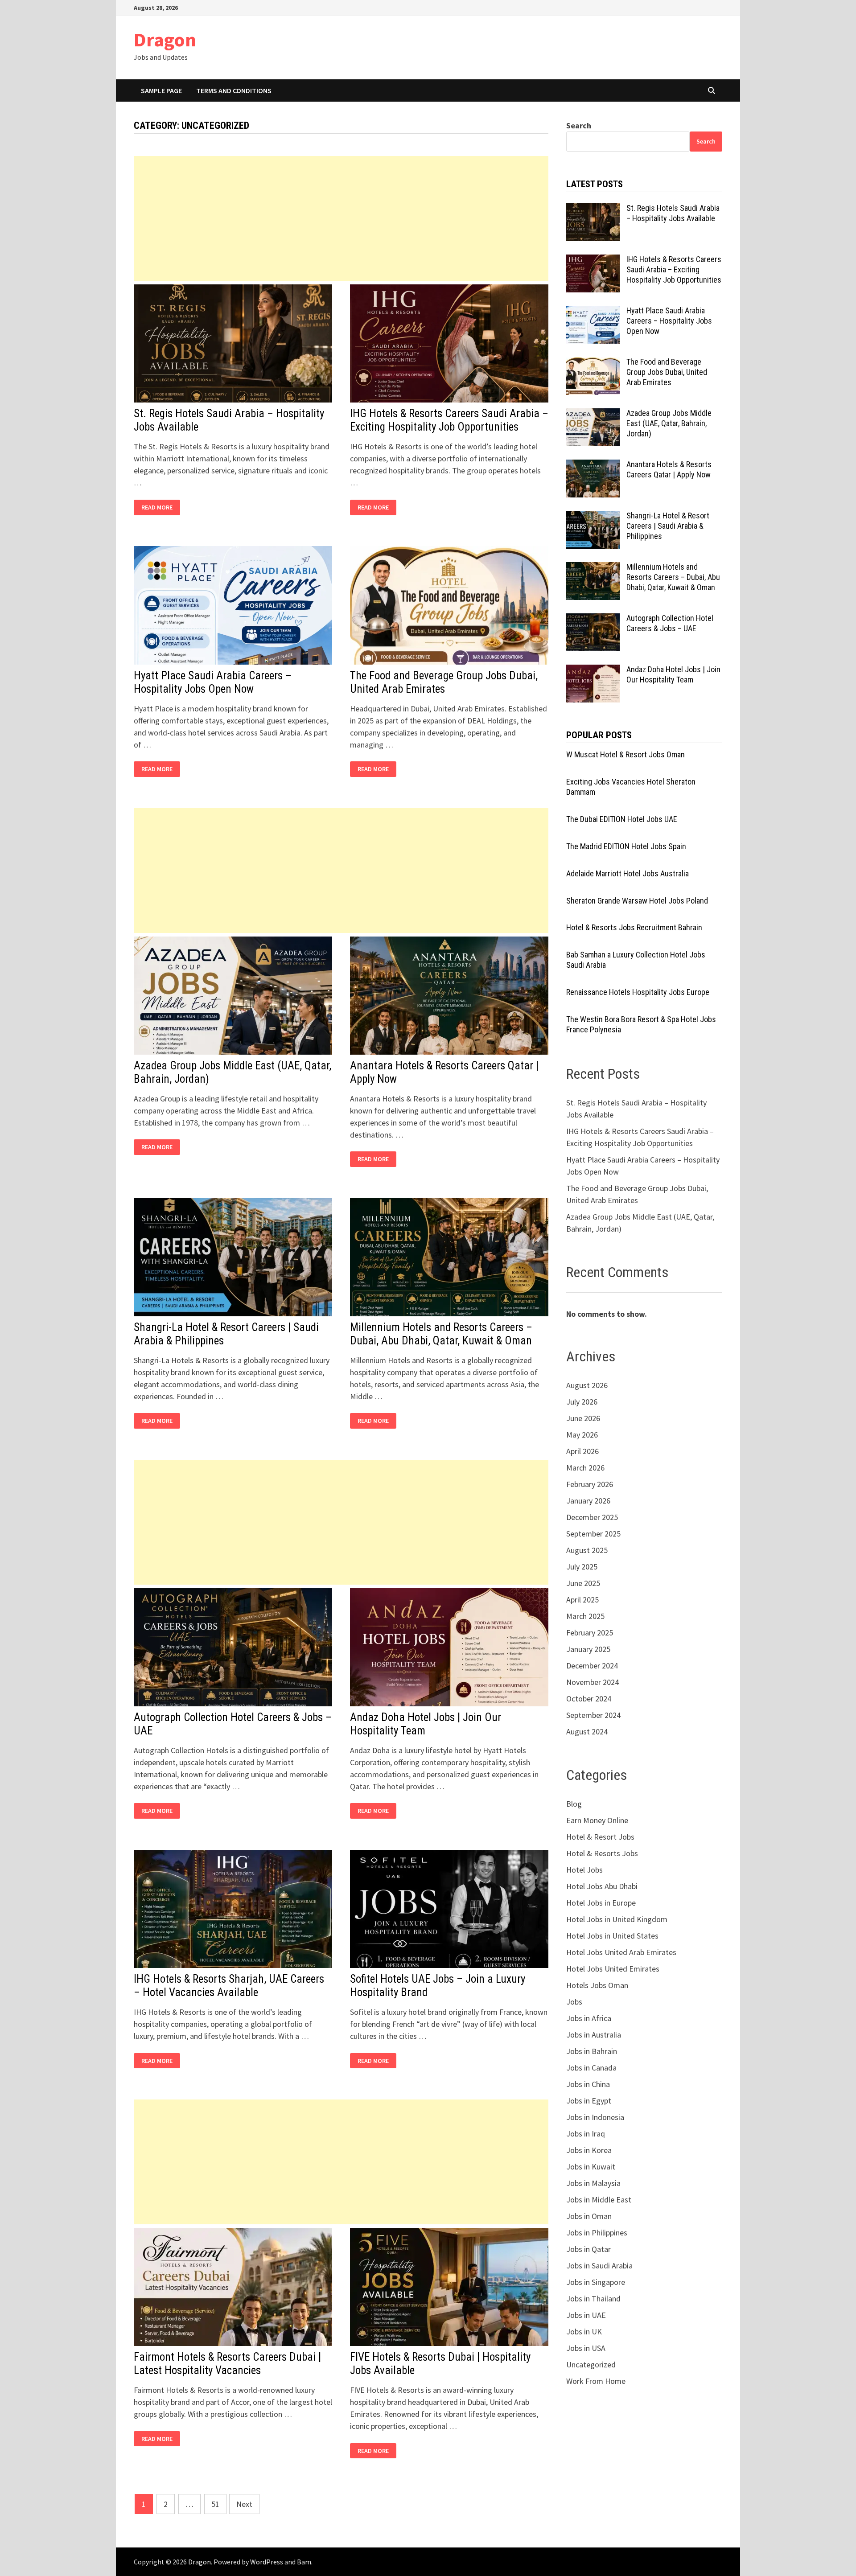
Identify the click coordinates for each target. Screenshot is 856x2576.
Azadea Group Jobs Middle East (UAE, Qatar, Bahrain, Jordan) (669, 423)
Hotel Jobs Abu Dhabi (602, 1886)
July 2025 (582, 1567)
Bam (304, 2562)
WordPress (267, 2562)
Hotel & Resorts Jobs (602, 1853)
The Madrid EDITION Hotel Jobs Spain (626, 846)
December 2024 (592, 1666)
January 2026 (588, 1501)
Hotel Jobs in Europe (601, 1903)
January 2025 (588, 1649)
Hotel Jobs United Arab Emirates (621, 1952)
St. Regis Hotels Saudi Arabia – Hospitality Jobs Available (673, 213)
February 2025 (590, 1633)
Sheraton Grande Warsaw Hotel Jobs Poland (637, 901)
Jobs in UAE (586, 2315)
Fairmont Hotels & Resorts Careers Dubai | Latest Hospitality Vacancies (227, 2364)
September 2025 (593, 1534)
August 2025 (587, 1550)
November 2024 (593, 1682)
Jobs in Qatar (588, 2249)
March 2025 (585, 1616)
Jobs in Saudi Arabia (599, 2266)
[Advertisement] (341, 218)
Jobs (574, 2002)
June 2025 (583, 1583)
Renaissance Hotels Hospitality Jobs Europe (638, 992)
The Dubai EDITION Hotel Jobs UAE (622, 819)
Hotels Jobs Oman (597, 1985)
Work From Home (596, 2381)
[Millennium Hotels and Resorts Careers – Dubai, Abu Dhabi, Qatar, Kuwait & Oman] (593, 568)
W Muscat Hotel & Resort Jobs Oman (626, 754)
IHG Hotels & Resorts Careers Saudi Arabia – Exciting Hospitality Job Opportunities (449, 420)
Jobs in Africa (589, 2018)
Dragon (165, 39)
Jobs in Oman (589, 2216)
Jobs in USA (586, 2348)
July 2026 (582, 1402)
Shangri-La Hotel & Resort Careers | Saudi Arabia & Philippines (668, 526)
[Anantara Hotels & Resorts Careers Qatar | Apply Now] (593, 466)
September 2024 (593, 1715)
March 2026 (585, 1468)
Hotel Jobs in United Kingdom (617, 1919)
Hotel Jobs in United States (612, 1936)
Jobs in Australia (594, 2035)
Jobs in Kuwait (591, 2167)
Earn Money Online (597, 1820)
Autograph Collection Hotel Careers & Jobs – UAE (670, 623)
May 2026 (582, 1435)
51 (215, 2504)
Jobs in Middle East (599, 2200)
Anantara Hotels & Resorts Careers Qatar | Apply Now (669, 469)
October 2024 (589, 1699)
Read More (159, 507)
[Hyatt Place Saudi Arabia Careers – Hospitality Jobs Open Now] (593, 312)
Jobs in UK (584, 2332)
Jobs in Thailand (593, 2299)
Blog (574, 1804)
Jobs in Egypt (589, 2101)
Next (244, 2504)
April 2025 (582, 1600)
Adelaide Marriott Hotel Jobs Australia (628, 873)
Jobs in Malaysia (593, 2183)
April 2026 (582, 1451)
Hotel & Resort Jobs (600, 1837)
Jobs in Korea (589, 2150)
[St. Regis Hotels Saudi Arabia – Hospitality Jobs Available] (593, 209)
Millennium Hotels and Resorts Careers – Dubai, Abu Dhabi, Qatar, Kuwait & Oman (441, 1334)
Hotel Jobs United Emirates (613, 1969)
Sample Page (161, 90)
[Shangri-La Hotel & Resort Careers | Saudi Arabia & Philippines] (593, 517)
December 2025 (592, 1517)
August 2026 (587, 1385)
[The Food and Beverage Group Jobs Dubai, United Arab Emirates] (593, 363)
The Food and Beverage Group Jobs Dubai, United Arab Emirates (444, 682)
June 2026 (583, 1418)
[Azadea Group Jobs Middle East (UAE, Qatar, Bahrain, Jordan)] (593, 414)
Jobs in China (588, 2084)
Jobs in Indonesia (595, 2117)
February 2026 (590, 1484)
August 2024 (587, 1732)
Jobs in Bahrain (592, 2051)
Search (579, 125)
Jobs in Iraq (586, 2134)
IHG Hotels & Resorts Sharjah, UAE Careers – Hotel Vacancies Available (229, 1986)
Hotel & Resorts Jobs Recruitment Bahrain (634, 927)
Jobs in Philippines (597, 2233)
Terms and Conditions (234, 90)
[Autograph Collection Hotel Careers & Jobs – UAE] (593, 619)
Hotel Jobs (584, 1870)
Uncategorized (591, 2364)
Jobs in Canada (591, 2068)
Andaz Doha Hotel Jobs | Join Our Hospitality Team (673, 674)
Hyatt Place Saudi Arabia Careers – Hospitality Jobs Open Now (213, 682)
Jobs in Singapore (596, 2282)
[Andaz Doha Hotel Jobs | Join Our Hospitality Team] (593, 671)
